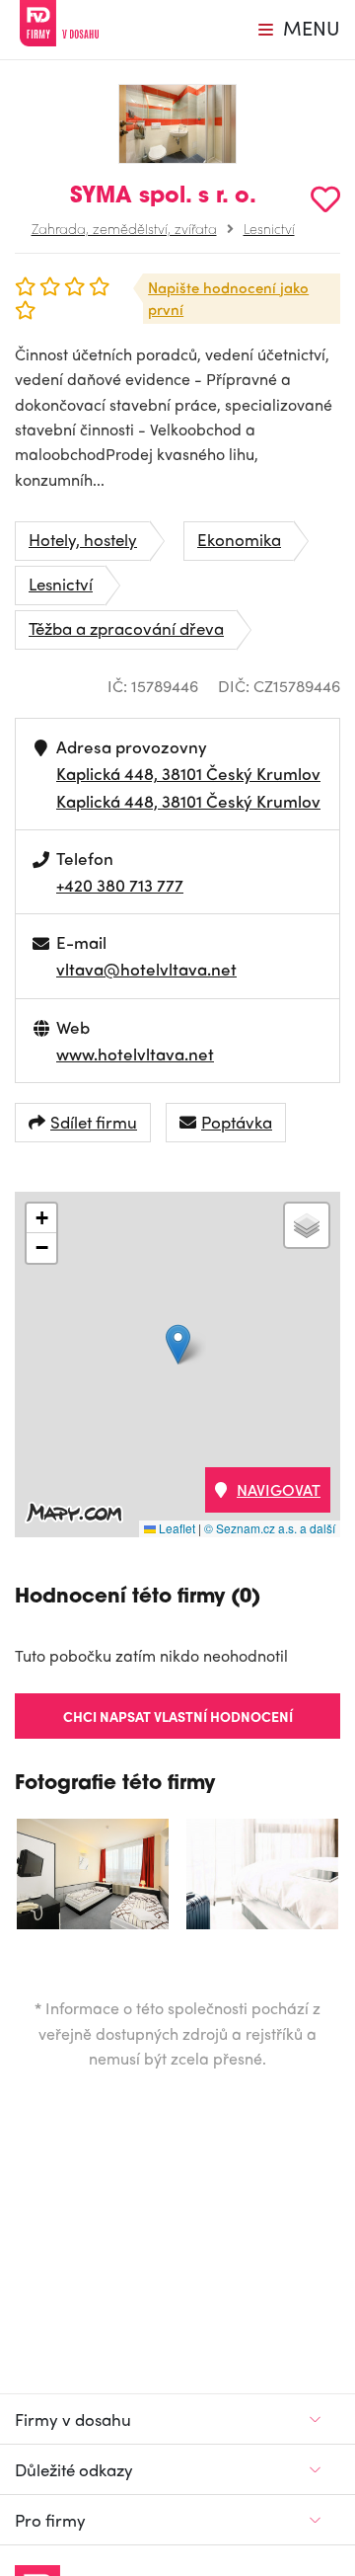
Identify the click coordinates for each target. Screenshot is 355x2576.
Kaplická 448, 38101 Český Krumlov (188, 773)
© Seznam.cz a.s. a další (270, 1528)
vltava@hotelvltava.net (146, 969)
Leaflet (176, 1528)
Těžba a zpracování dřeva (126, 628)
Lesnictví (269, 228)
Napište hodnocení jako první (228, 299)
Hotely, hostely (83, 539)
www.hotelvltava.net (135, 1054)
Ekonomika (239, 539)
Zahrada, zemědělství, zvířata (124, 228)
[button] (178, 1344)
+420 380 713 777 (120, 885)
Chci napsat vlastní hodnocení (178, 1716)
